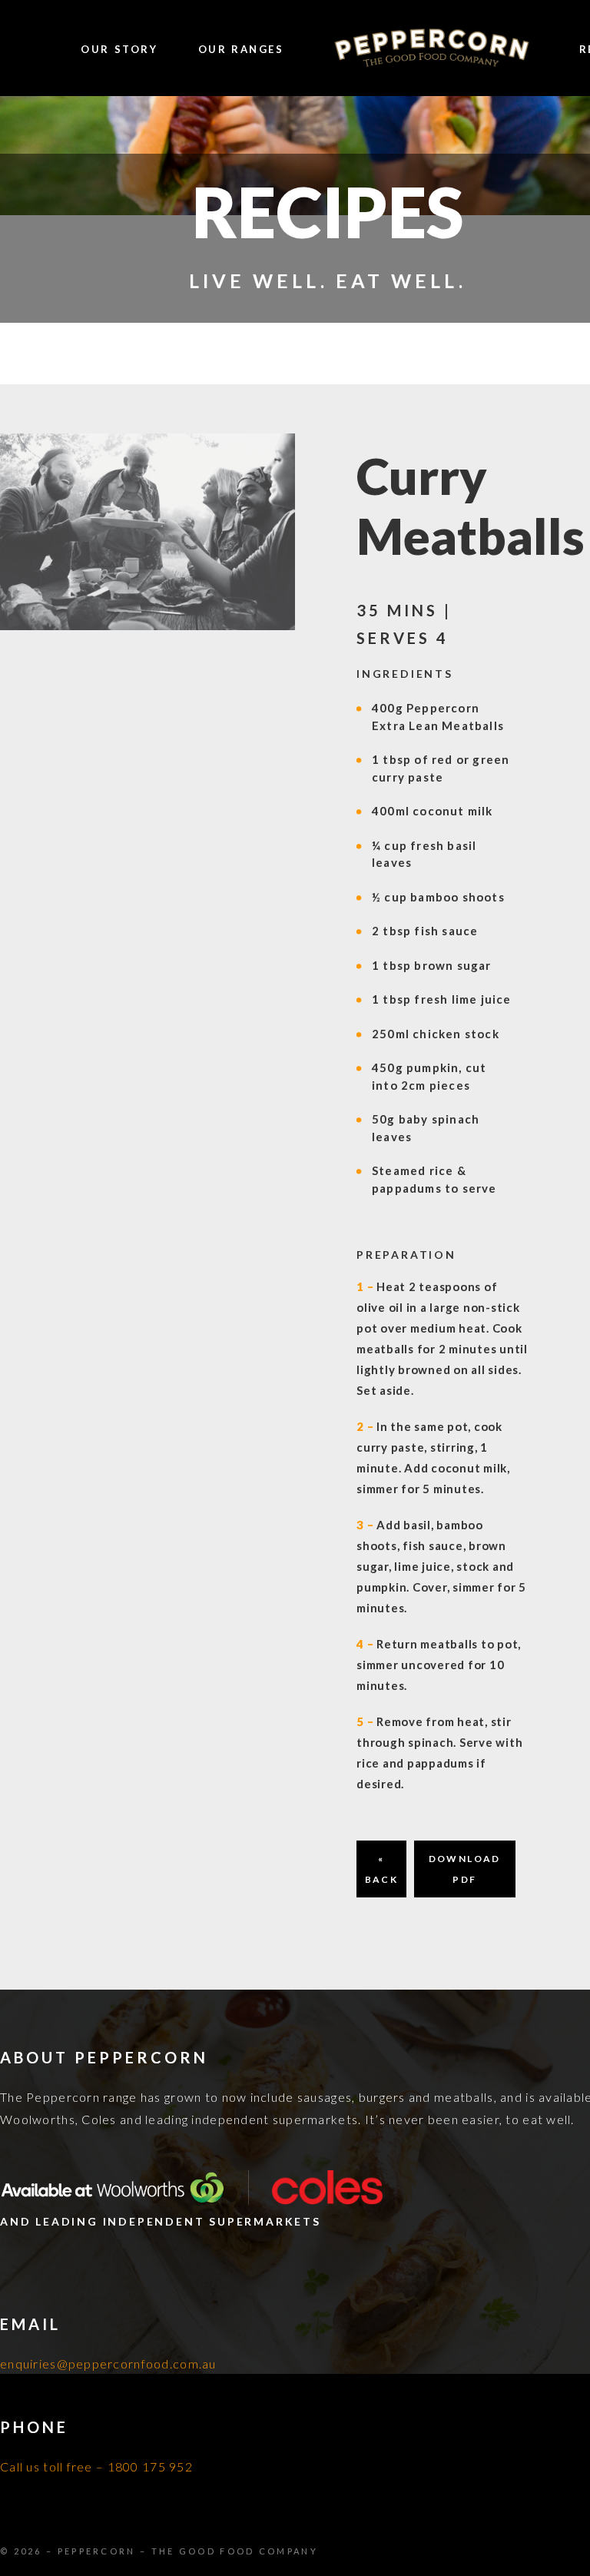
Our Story (119, 49)
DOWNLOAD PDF (465, 1869)
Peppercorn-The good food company (432, 49)
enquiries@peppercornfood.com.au (108, 2364)
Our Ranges (241, 49)
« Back (382, 1869)
